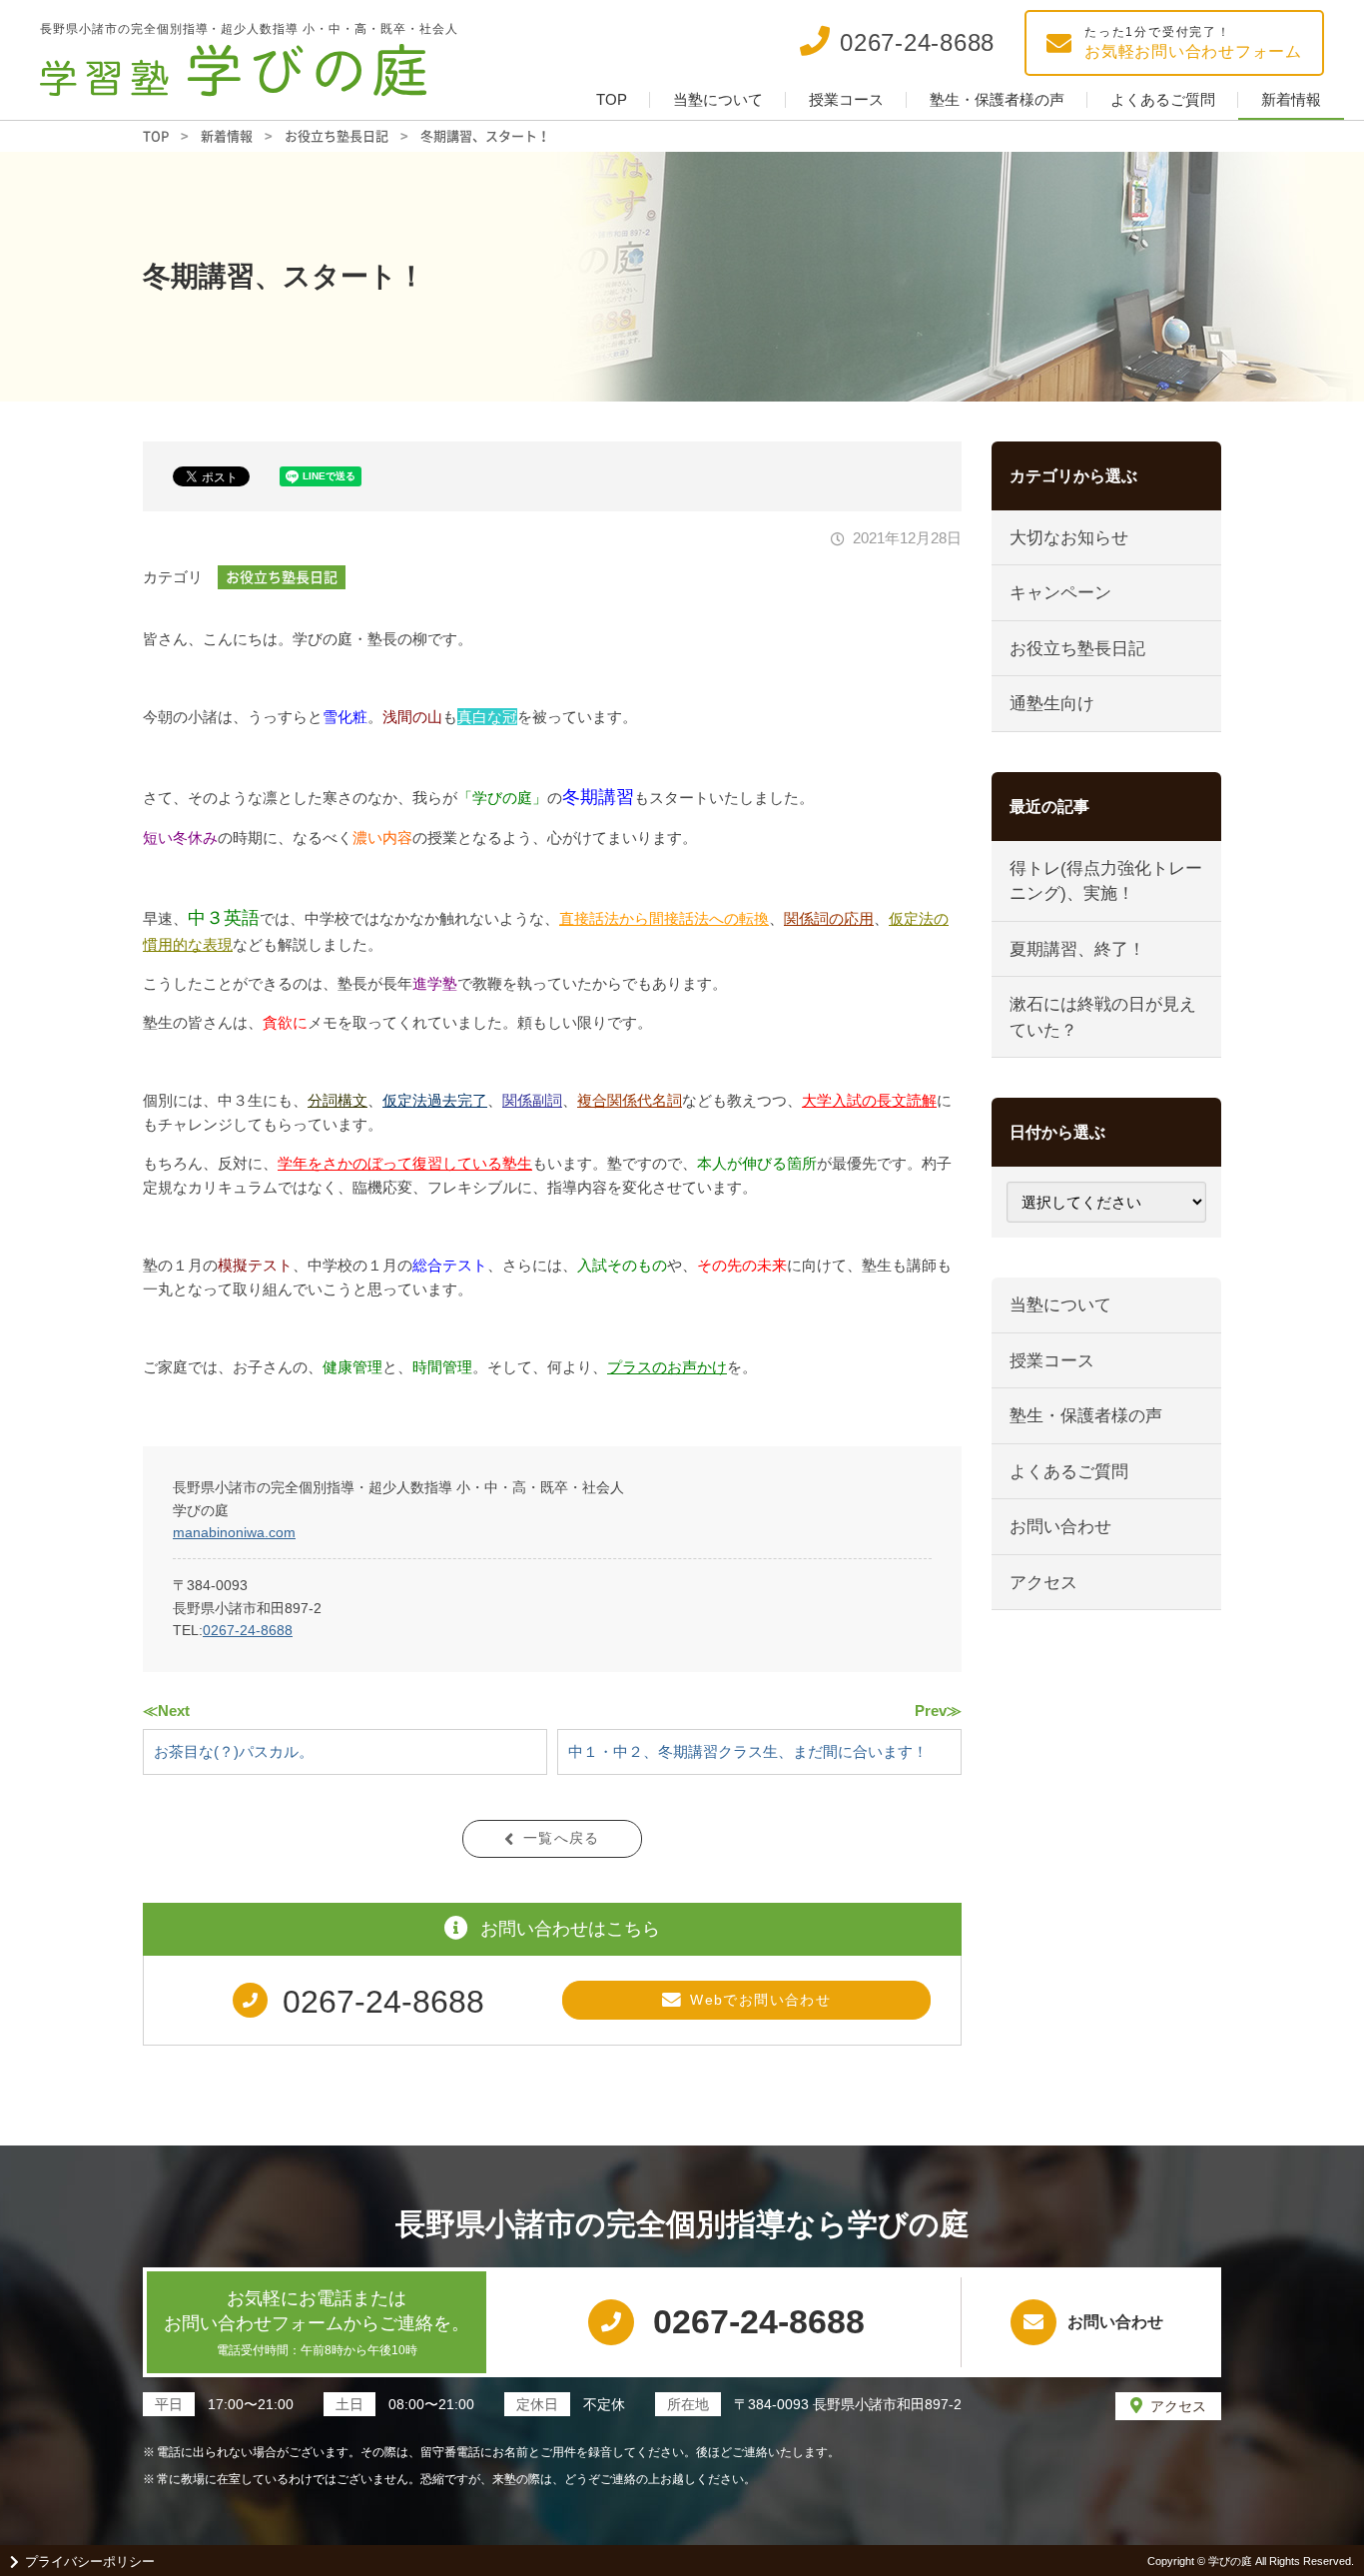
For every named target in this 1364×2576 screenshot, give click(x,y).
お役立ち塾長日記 (282, 576)
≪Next (166, 1711)
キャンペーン (1060, 593)
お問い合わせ (1060, 1527)
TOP (612, 99)
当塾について (718, 99)
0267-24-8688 (248, 1630)
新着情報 (1291, 99)
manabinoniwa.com (234, 1532)
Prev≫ (938, 1711)
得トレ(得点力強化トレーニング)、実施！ (1106, 881)
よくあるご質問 (1163, 99)
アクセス (1043, 1583)
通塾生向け (1052, 704)
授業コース (846, 99)
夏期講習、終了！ (1077, 949)
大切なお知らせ (1069, 538)
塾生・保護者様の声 (997, 99)
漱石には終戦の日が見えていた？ (1103, 1017)
